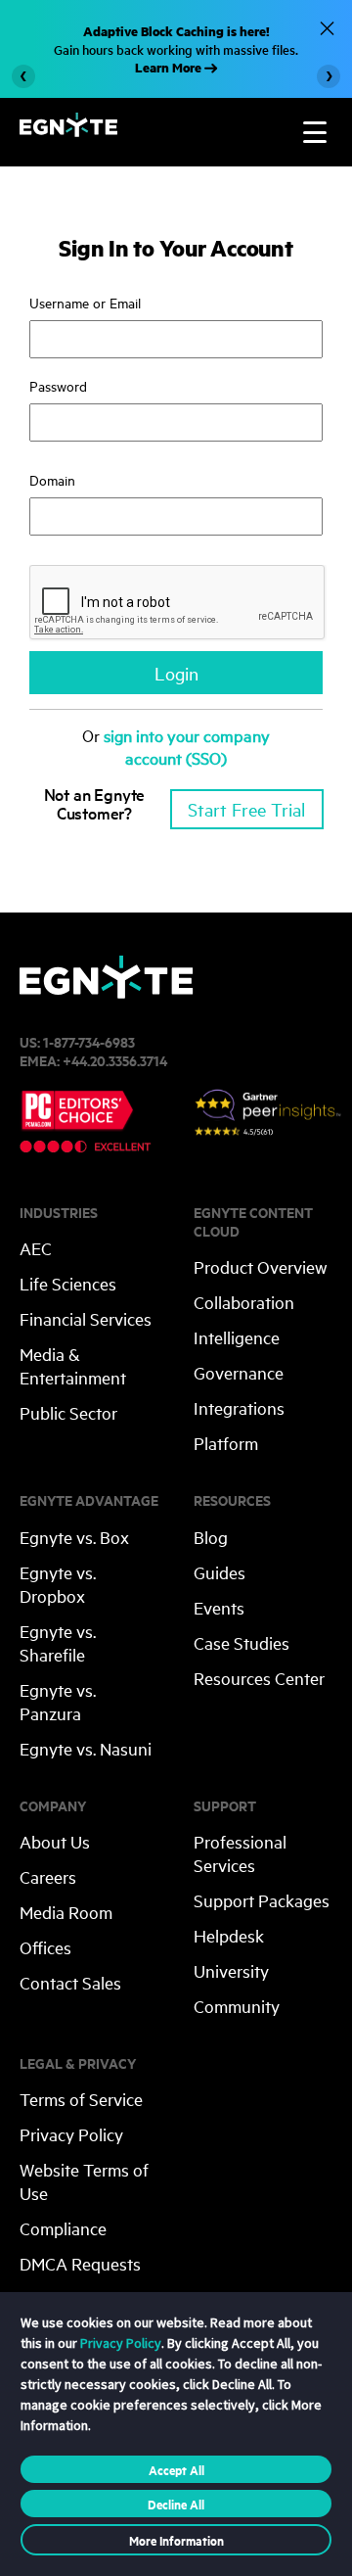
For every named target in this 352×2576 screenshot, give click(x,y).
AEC (36, 1248)
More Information (176, 2540)
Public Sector (68, 1412)
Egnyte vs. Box (74, 1537)
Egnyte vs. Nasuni (86, 1748)
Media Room (66, 1912)
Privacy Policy (71, 2134)
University (231, 1970)
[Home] (68, 131)
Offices (45, 1947)
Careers (48, 1876)
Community (237, 2006)
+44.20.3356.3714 (115, 1060)
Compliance (63, 2228)
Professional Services (240, 1853)
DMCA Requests (80, 2263)
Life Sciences (68, 1283)
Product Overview (261, 1266)
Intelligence (237, 1337)
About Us (55, 1841)
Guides (220, 1572)
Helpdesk (229, 1935)
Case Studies (242, 1642)
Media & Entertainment (73, 1365)
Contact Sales (70, 1982)
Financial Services (86, 1318)
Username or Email (85, 302)
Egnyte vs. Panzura (58, 1701)
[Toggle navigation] (315, 132)
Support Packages (262, 1900)
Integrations (239, 1407)
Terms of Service (81, 2099)
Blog (211, 1537)
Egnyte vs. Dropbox (58, 1584)
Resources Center (259, 1678)
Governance (239, 1372)
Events (219, 1607)
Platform (226, 1443)
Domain (52, 479)
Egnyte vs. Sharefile (58, 1642)
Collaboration (244, 1302)
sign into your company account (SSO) (187, 746)
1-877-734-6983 (89, 1041)
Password (58, 385)
